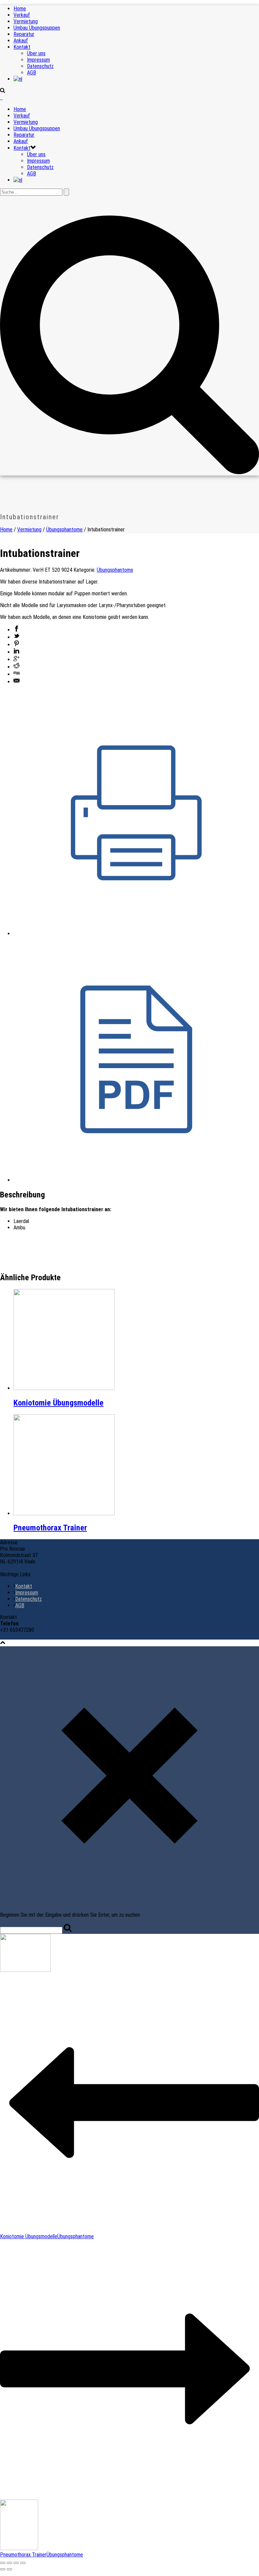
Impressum (38, 60)
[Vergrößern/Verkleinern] (3, 2563)
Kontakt (22, 47)
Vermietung (26, 21)
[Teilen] (16, 2563)
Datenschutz (40, 66)
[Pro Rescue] (1, 97)
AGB (32, 73)
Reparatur (24, 34)
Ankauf (21, 41)
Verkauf (22, 15)
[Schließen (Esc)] (23, 2563)
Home (20, 9)
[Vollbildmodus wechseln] (9, 2563)
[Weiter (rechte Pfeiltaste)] (9, 2569)
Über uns (36, 53)
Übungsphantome (64, 530)
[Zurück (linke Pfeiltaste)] (3, 2569)
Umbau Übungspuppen (37, 28)
